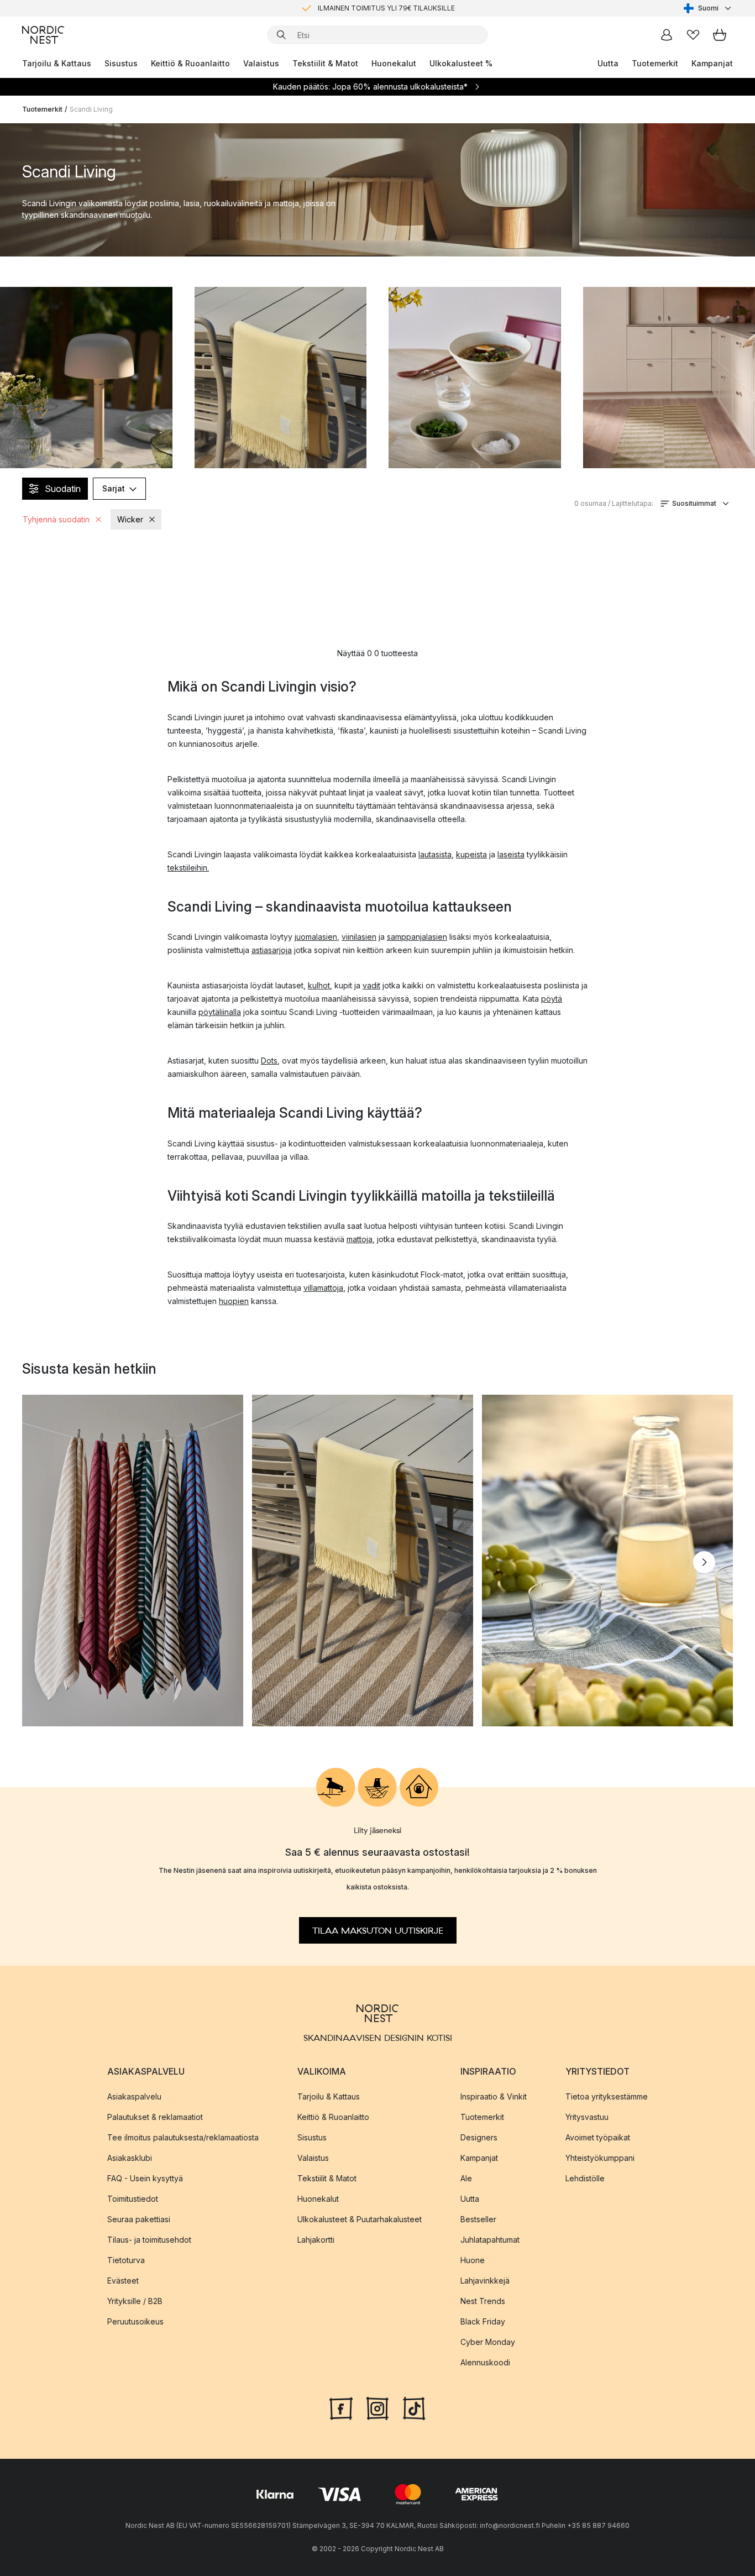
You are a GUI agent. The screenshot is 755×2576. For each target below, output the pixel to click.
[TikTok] (414, 2407)
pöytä (552, 999)
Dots (269, 1061)
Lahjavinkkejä (485, 2281)
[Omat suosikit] (693, 35)
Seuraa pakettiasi (139, 2219)
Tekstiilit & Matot (325, 63)
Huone (473, 2260)
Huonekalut (394, 63)
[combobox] (708, 8)
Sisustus (121, 63)
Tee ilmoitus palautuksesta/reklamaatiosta (183, 2137)
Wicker (130, 519)
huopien (234, 1301)
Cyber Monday (488, 2342)
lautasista (435, 854)
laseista (511, 854)
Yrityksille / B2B (135, 2301)
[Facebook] (341, 2407)
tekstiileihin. (188, 868)
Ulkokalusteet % (461, 63)
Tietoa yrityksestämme (607, 2096)
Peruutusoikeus (135, 2321)
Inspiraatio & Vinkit (494, 2096)
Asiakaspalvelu (134, 2096)
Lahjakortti (316, 2240)
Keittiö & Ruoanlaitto (190, 63)
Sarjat (114, 488)
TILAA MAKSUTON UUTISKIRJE (378, 1931)
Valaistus (261, 63)
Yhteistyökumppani (600, 2158)
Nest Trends (483, 2301)
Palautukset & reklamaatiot (155, 2117)
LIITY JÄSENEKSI (354, 8)
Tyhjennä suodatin (56, 519)
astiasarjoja (272, 950)
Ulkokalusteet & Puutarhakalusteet (360, 2219)
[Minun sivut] (667, 35)
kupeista (471, 854)
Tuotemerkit (655, 63)
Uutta (608, 63)
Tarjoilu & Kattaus (57, 63)
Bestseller (478, 2219)
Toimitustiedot (133, 2199)
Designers (479, 2137)
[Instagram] (377, 2407)
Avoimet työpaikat (598, 2137)
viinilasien (359, 937)
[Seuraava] (704, 1562)
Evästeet (123, 2281)
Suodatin (63, 489)
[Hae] (281, 35)
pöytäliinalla (220, 1012)
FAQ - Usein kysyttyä (145, 2178)
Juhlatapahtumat (490, 2240)
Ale (466, 2178)
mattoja (360, 1239)
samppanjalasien (417, 937)
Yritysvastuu (587, 2117)
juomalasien (316, 937)
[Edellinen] (51, 1562)
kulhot (319, 985)
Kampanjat (712, 63)
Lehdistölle (585, 2178)
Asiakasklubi (130, 2158)
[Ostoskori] (720, 35)
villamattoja (323, 1288)
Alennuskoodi (485, 2362)
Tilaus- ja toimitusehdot (149, 2240)
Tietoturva (126, 2260)
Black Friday (483, 2321)
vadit (371, 985)
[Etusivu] (43, 35)
